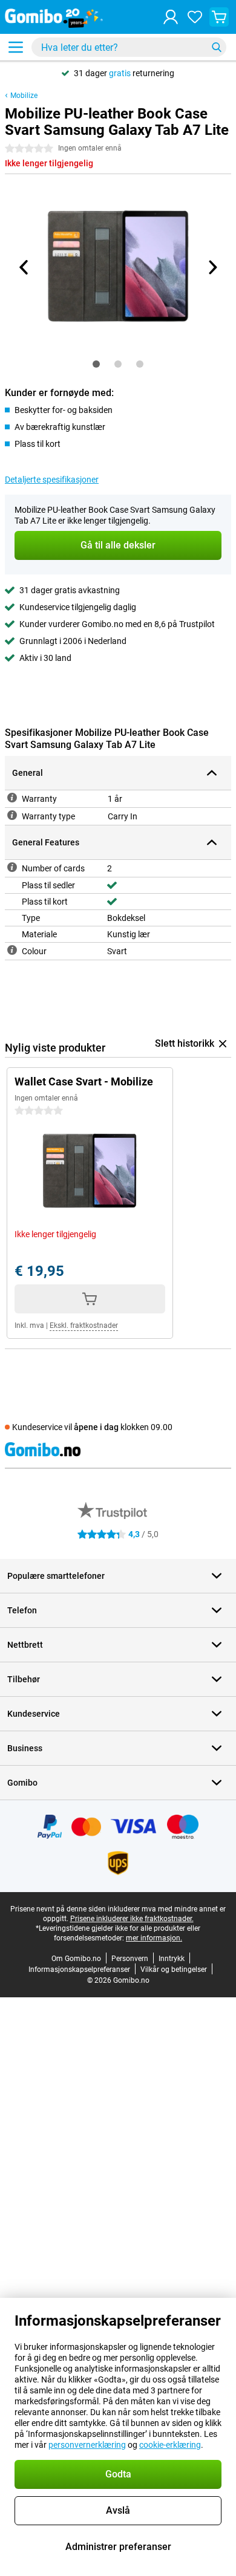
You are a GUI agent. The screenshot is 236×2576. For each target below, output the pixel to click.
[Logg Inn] (171, 17)
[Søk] (217, 47)
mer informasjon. (154, 1938)
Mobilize (24, 96)
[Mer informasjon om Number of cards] (12, 867)
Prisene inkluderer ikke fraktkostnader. (132, 1919)
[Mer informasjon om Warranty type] (12, 815)
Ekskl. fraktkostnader (84, 1325)
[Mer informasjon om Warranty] (12, 798)
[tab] (96, 364)
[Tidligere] (24, 267)
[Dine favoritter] (195, 17)
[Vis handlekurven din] (219, 17)
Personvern (130, 1959)
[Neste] (212, 267)
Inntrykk (172, 1959)
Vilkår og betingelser (174, 1969)
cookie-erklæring (170, 2445)
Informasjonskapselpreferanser (79, 1969)
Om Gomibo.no (76, 1959)
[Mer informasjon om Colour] (12, 950)
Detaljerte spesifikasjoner (52, 480)
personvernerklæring (87, 2445)
